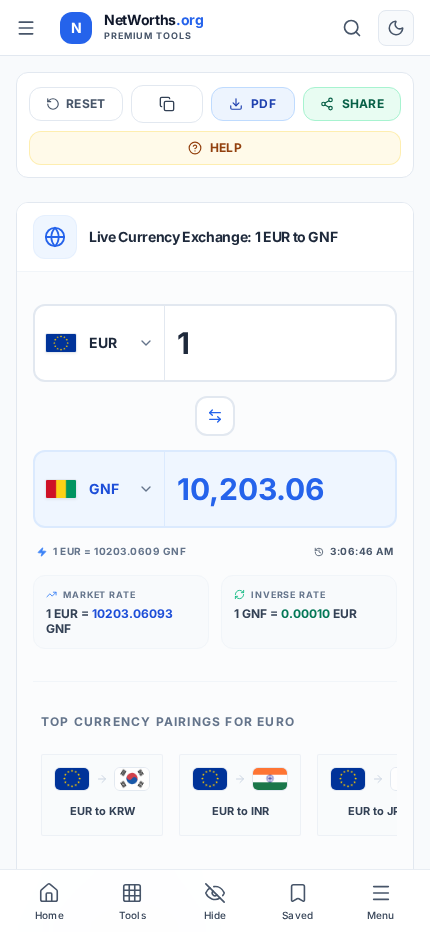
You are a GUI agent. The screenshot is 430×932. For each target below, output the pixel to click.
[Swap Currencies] (215, 416)
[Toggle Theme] (396, 28)
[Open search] (352, 28)
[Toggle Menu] (26, 28)
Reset (86, 103)
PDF (263, 103)
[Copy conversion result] (167, 104)
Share (363, 103)
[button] (102, 795)
